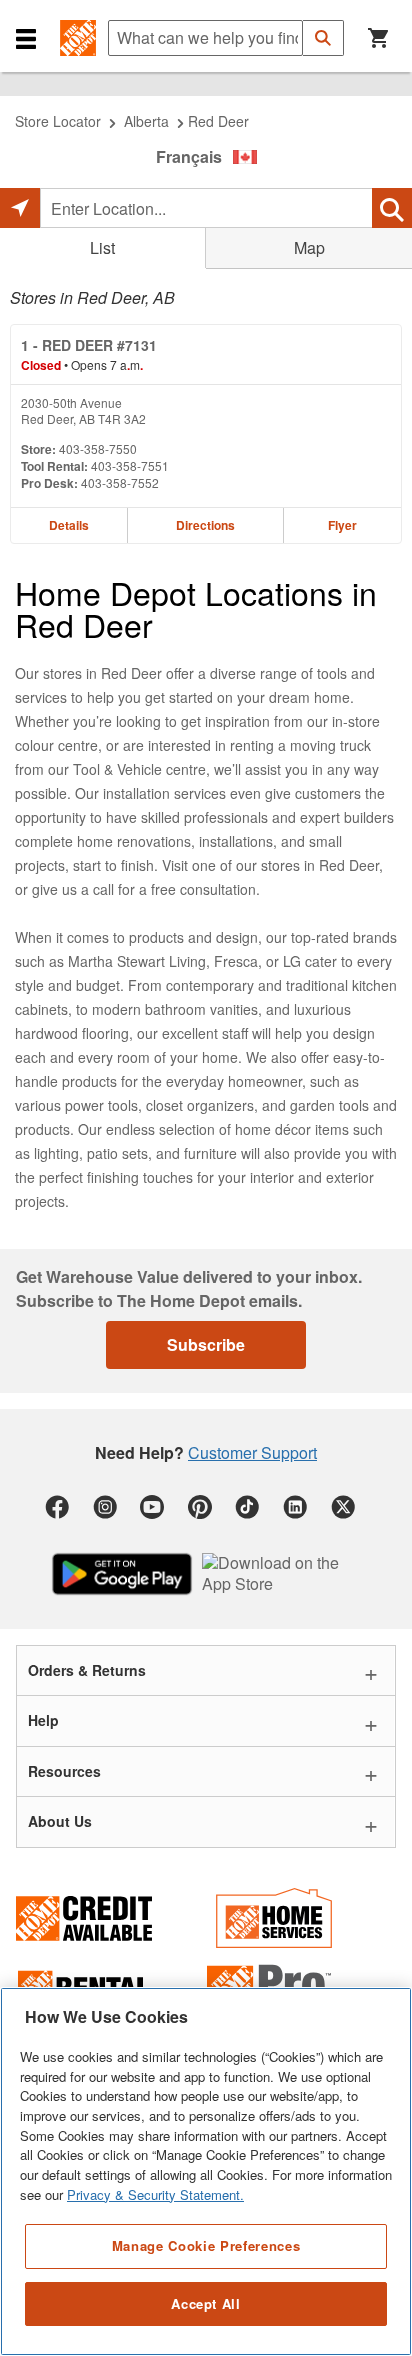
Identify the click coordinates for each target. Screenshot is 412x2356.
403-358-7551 (130, 465)
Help (43, 1720)
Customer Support (252, 1452)
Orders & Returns (87, 1670)
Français (189, 156)
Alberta (146, 121)
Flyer (342, 525)
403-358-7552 (120, 482)
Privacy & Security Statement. (155, 2194)
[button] (26, 38)
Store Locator (58, 121)
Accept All (206, 2303)
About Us (60, 1821)
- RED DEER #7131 (89, 345)
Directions (205, 525)
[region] (206, 2171)
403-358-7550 (98, 448)
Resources (64, 1771)
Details (69, 525)
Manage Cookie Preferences (206, 2245)
